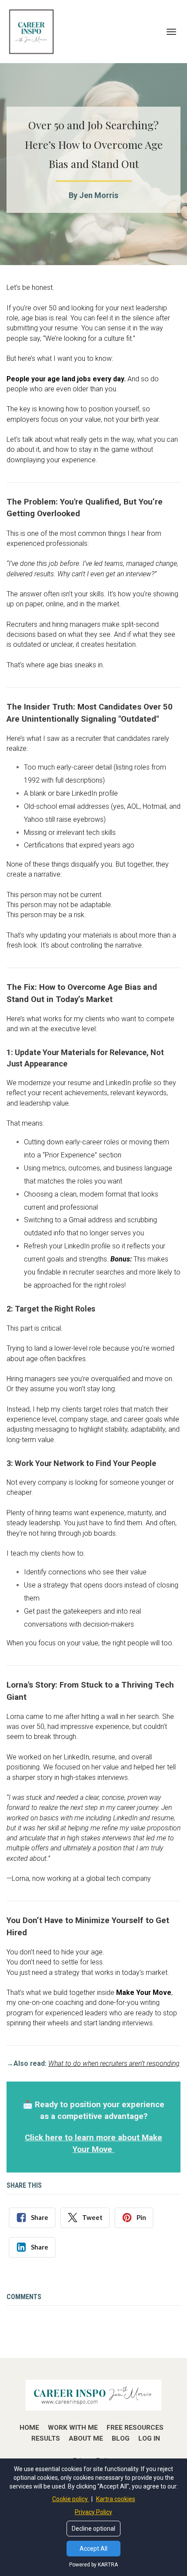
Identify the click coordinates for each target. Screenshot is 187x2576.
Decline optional (93, 2529)
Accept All (93, 2549)
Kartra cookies (116, 2499)
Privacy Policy (93, 2512)
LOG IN (149, 2438)
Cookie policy (71, 2499)
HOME (29, 2428)
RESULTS (46, 2438)
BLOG (121, 2438)
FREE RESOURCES (135, 2428)
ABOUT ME (86, 2438)
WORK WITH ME (73, 2428)
